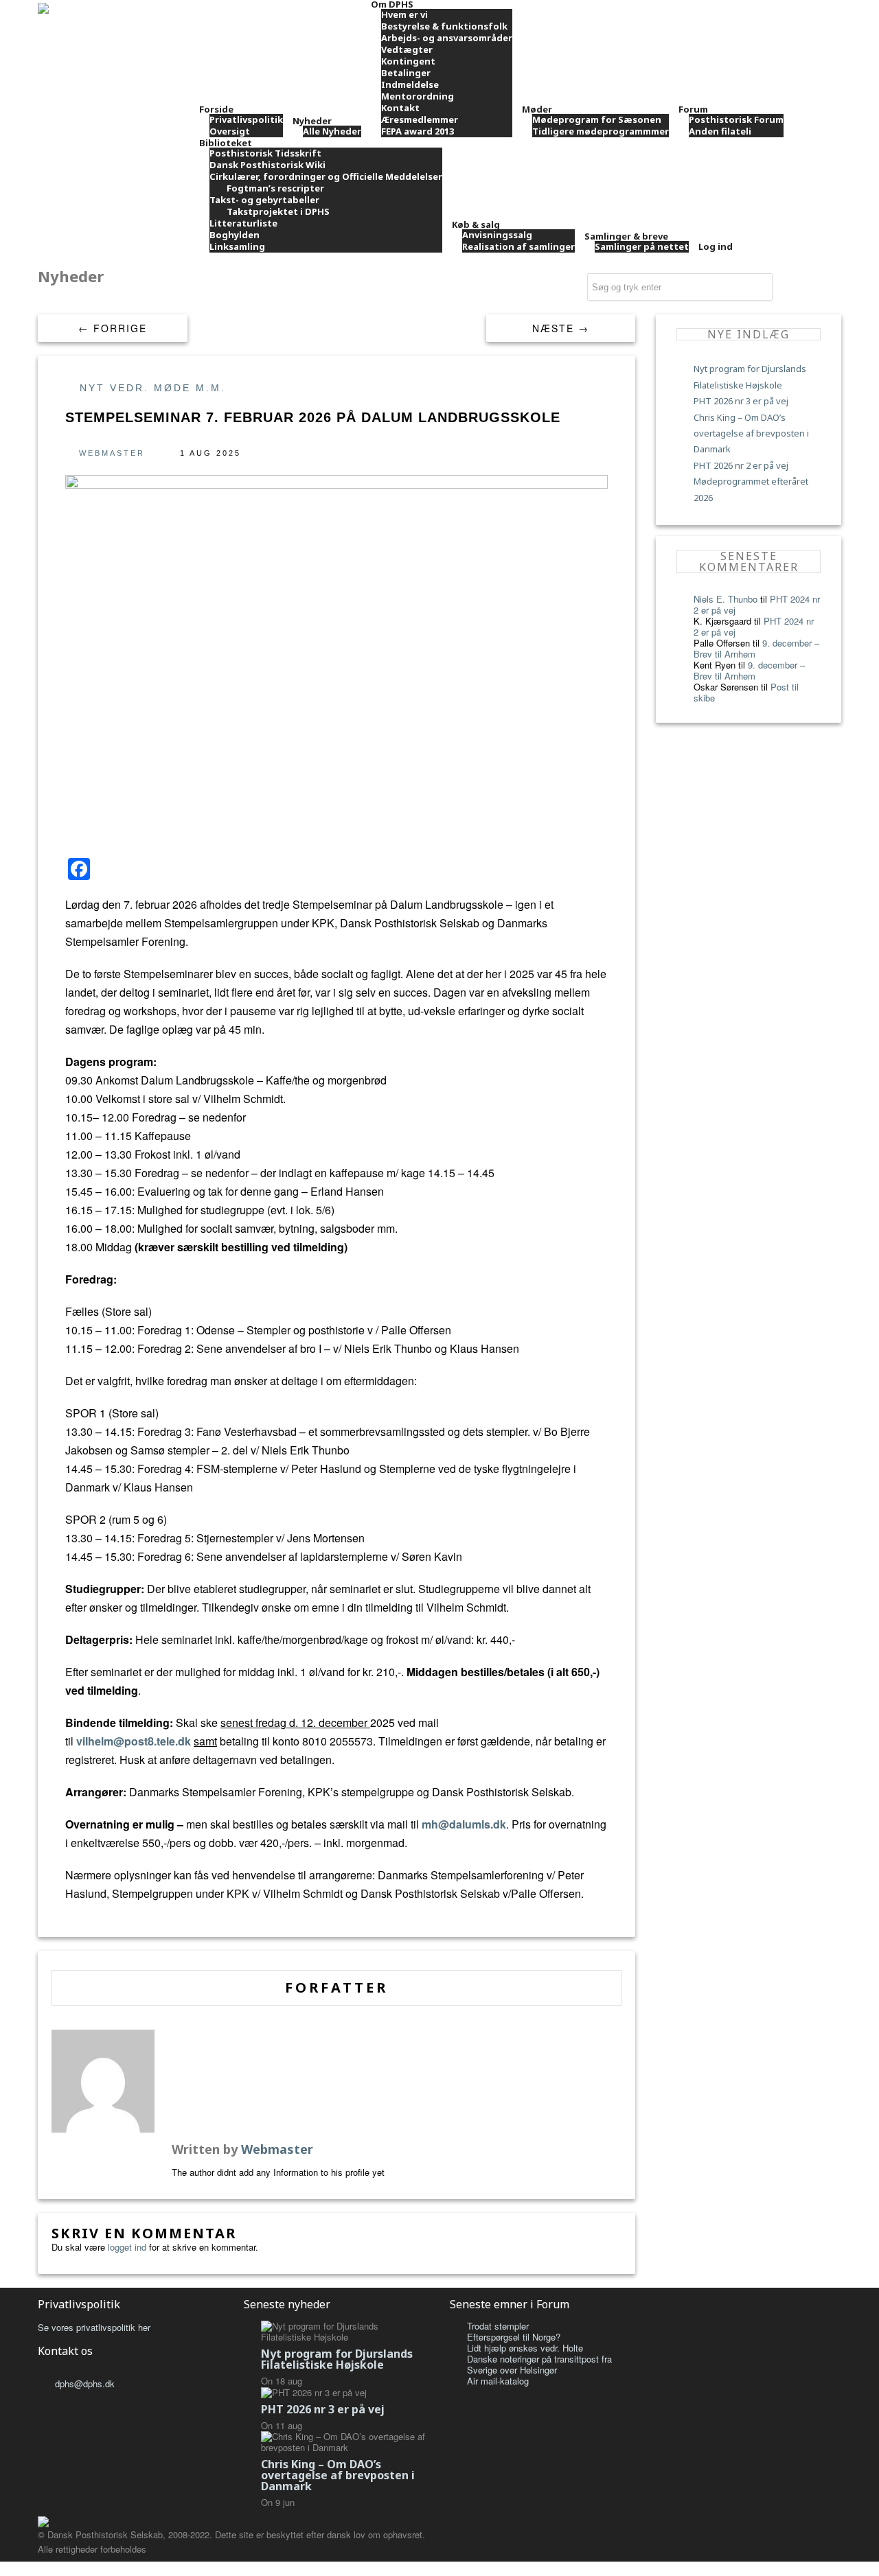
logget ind (127, 2247)
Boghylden (235, 235)
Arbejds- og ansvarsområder (447, 38)
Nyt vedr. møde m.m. (153, 388)
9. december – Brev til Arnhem (749, 670)
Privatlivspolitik (246, 119)
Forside (216, 109)
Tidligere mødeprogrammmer (601, 131)
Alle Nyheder (332, 131)
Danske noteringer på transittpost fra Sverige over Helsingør (539, 2364)
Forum (693, 109)
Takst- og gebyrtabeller (264, 200)
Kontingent (408, 61)
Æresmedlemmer (420, 119)
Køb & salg (476, 224)
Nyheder (312, 121)
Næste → (561, 328)
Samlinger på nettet (642, 246)
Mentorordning (418, 96)
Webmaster (112, 453)
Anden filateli (720, 131)
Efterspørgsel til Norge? (514, 2337)
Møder (537, 109)
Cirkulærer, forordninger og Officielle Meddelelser (326, 176)
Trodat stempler (498, 2326)
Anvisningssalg (497, 235)
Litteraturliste (243, 223)
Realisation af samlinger (518, 246)
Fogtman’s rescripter (275, 188)
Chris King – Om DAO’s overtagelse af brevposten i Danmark (751, 433)
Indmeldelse (410, 84)
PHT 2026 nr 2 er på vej (741, 465)
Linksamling (237, 246)
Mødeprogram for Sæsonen (597, 119)
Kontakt (400, 108)
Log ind (716, 246)
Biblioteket (226, 143)
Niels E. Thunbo (726, 599)
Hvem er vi (404, 14)
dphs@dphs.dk (85, 2383)
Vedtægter (407, 49)
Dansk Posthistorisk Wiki (267, 165)
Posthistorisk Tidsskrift (265, 153)
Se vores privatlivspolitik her (94, 2327)
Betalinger (406, 73)
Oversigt (230, 131)
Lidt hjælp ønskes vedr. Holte (525, 2348)
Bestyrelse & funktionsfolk (444, 26)
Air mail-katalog (498, 2381)
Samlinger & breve (626, 236)
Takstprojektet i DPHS (278, 211)
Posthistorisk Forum (736, 119)
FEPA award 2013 (418, 131)
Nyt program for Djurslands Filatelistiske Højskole (337, 2359)
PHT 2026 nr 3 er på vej (741, 401)
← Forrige (113, 328)
